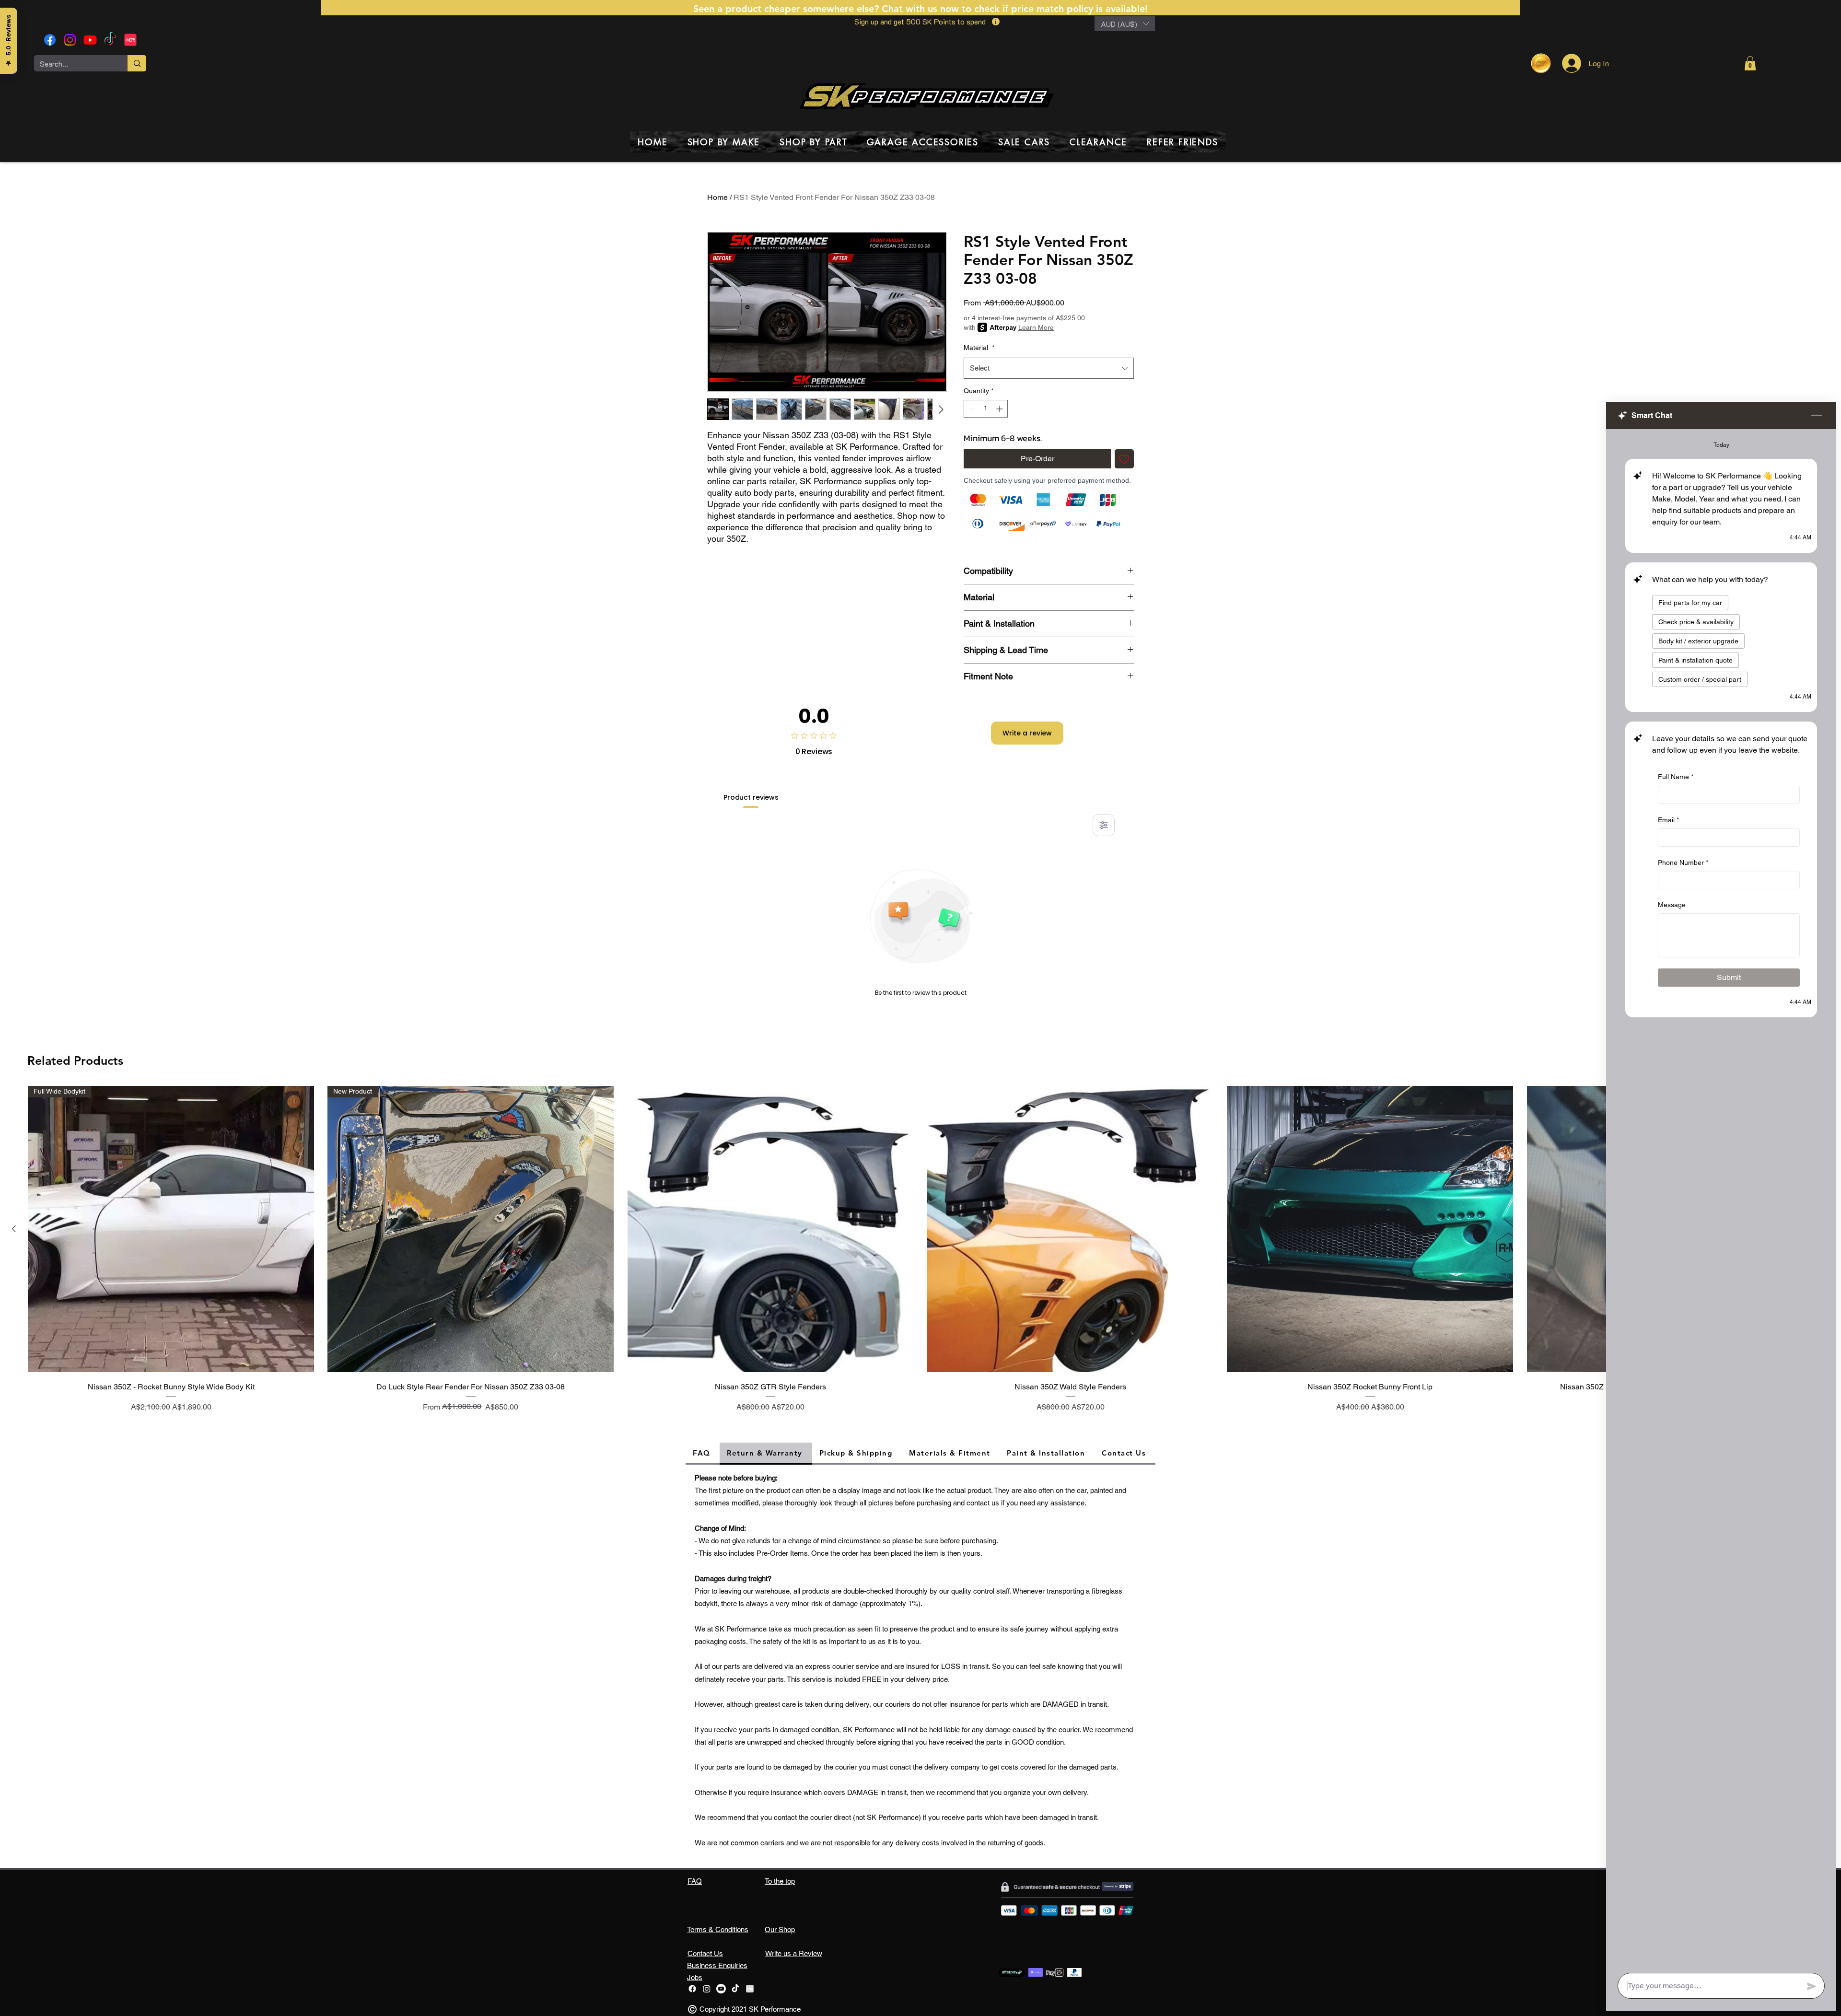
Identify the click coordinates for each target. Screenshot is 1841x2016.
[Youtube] (90, 40)
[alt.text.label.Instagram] (70, 40)
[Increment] (1000, 409)
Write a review (1027, 733)
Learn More (1036, 327)
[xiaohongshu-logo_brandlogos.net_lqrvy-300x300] (130, 40)
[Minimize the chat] (1817, 416)
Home (717, 197)
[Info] (996, 22)
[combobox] (1049, 368)
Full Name (1676, 777)
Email (1668, 820)
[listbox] (1125, 24)
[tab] (703, 1454)
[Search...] (137, 63)
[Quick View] (771, 1229)
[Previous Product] (14, 1229)
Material (979, 348)
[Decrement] (971, 409)
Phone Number (1683, 862)
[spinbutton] (986, 409)
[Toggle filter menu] (1104, 825)
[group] (920, 1256)
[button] (1125, 24)
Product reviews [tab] (751, 797)
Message (1672, 905)
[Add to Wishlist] (1124, 459)
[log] (1721, 1198)
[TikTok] (110, 40)
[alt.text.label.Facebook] (50, 40)
